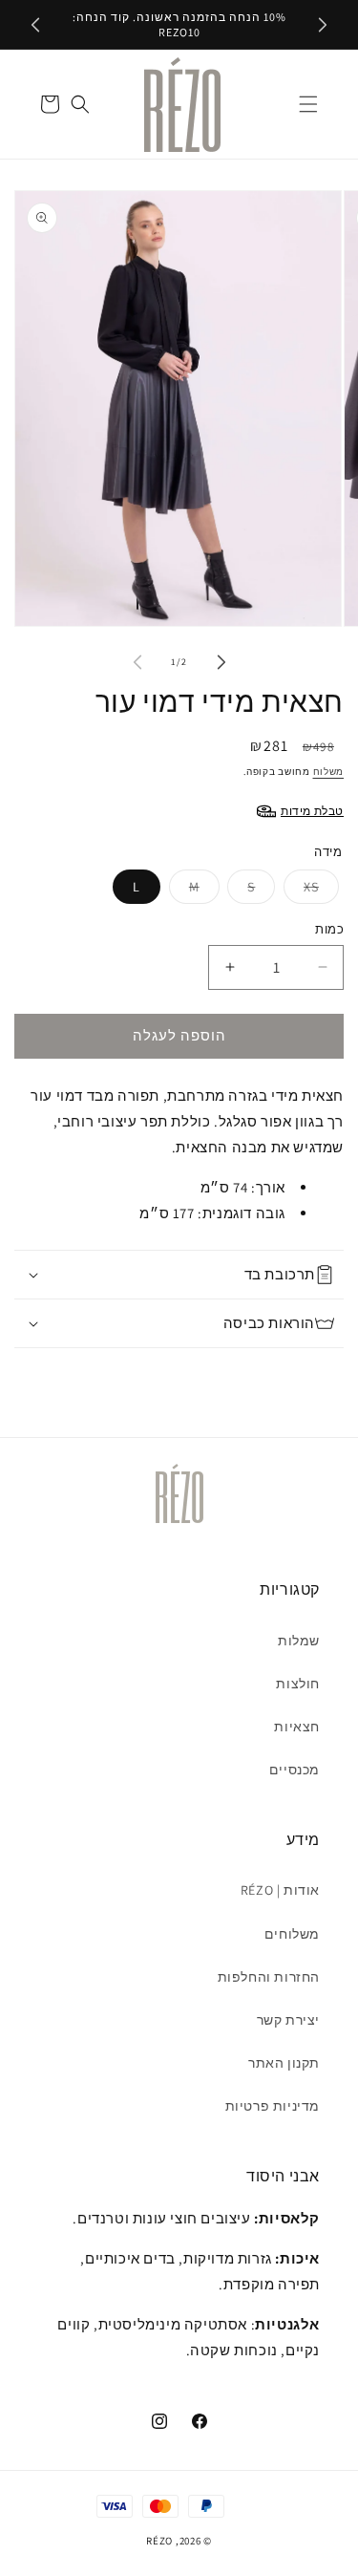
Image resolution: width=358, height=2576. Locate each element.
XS (311, 887)
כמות (329, 929)
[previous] (35, 25)
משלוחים (292, 1934)
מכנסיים (295, 1770)
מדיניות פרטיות (273, 2106)
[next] (323, 25)
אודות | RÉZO (280, 1890)
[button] (308, 104)
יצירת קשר (288, 2020)
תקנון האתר (284, 2063)
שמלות (299, 1641)
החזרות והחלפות (269, 1977)
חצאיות (297, 1727)
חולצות (298, 1684)
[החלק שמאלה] (137, 662)
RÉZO (159, 2541)
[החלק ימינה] (221, 662)
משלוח (329, 772)
